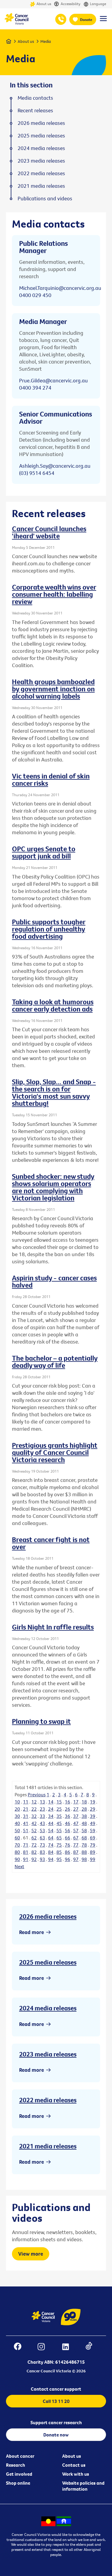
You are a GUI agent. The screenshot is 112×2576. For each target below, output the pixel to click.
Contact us (74, 2465)
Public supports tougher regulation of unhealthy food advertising (49, 929)
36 (67, 1816)
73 (42, 1845)
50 (17, 1830)
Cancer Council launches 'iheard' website (49, 532)
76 (67, 1845)
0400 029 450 (35, 295)
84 (51, 1852)
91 (26, 1859)
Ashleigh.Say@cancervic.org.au (55, 466)
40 (17, 1823)
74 (51, 1845)
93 (42, 1859)
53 (42, 1830)
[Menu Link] (103, 21)
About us (44, 4)
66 (67, 1838)
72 (34, 1845)
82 (34, 1852)
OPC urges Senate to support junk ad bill (44, 852)
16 (67, 1802)
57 (76, 1830)
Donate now (56, 2435)
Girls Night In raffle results (53, 1627)
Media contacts (35, 98)
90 (17, 1859)
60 (17, 1838)
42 (34, 1823)
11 (26, 1802)
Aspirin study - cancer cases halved (54, 1281)
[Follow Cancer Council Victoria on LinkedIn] (69, 2347)
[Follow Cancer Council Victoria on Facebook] (21, 2347)
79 (93, 1845)
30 (17, 1816)
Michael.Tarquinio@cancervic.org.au (60, 288)
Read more (32, 1932)
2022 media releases (48, 2100)
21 (26, 1809)
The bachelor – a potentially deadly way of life (55, 1362)
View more (31, 2254)
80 (17, 1852)
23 (42, 1809)
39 (93, 1816)
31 (26, 1816)
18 (84, 1802)
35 (59, 1816)
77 (76, 1845)
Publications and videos (45, 199)
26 (67, 1809)
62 (34, 1838)
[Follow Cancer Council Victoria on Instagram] (44, 2347)
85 (59, 1852)
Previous (37, 1794)
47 (76, 1823)
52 (34, 1830)
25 (59, 1809)
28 (84, 1809)
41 (26, 1823)
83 (42, 1852)
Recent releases (35, 110)
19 (93, 1802)
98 (84, 1859)
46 (67, 1823)
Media (46, 41)
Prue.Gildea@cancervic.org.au (53, 380)
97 (76, 1859)
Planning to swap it (41, 1721)
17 (76, 1802)
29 (93, 1809)
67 (76, 1838)
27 (76, 1809)
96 (67, 1859)
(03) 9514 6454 (37, 473)
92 (34, 1859)
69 (93, 1838)
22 (34, 1809)
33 (42, 1816)
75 (59, 1845)
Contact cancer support (56, 2389)
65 (59, 1838)
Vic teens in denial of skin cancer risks (51, 779)
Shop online (18, 2483)
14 (51, 1802)
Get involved (19, 2474)
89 (93, 1852)
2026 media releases (48, 1916)
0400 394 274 (35, 388)
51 (26, 1830)
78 (84, 1845)
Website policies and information (83, 2486)
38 (84, 1816)
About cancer (20, 2456)
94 (51, 1859)
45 (59, 1823)
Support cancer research (56, 2422)
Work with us (76, 2474)
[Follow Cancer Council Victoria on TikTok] (92, 2347)
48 (84, 1823)
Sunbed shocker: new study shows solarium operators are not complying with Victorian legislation (53, 1187)
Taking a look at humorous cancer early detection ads (53, 1005)
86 (67, 1852)
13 (42, 1802)
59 (93, 1830)
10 (17, 1802)
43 (42, 1823)
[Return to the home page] (16, 23)
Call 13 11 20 (56, 2401)
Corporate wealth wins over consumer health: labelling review (54, 594)
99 (93, 1859)
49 (93, 1823)
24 (51, 1809)
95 (59, 1859)
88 (84, 1852)
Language (98, 4)
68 (84, 1838)
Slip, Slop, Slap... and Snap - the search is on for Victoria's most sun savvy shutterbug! (54, 1092)
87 (76, 1852)
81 (26, 1852)
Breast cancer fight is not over (51, 1543)
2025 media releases (48, 1962)
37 (76, 1816)
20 (17, 1809)
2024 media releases (48, 2008)
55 (59, 1830)
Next (19, 1866)
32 (34, 1816)
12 (34, 1802)
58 (84, 1830)
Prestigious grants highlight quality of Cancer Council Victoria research (55, 1452)
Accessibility (70, 4)
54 (51, 1830)
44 (51, 1823)
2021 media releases (48, 2146)
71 (26, 1845)
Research (16, 2465)
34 (51, 1816)
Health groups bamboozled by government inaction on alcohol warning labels (53, 689)
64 (51, 1838)
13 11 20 (61, 19)
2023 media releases (48, 2054)
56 (67, 1830)
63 (42, 1838)
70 (17, 1845)
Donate (86, 19)
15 (59, 1802)
